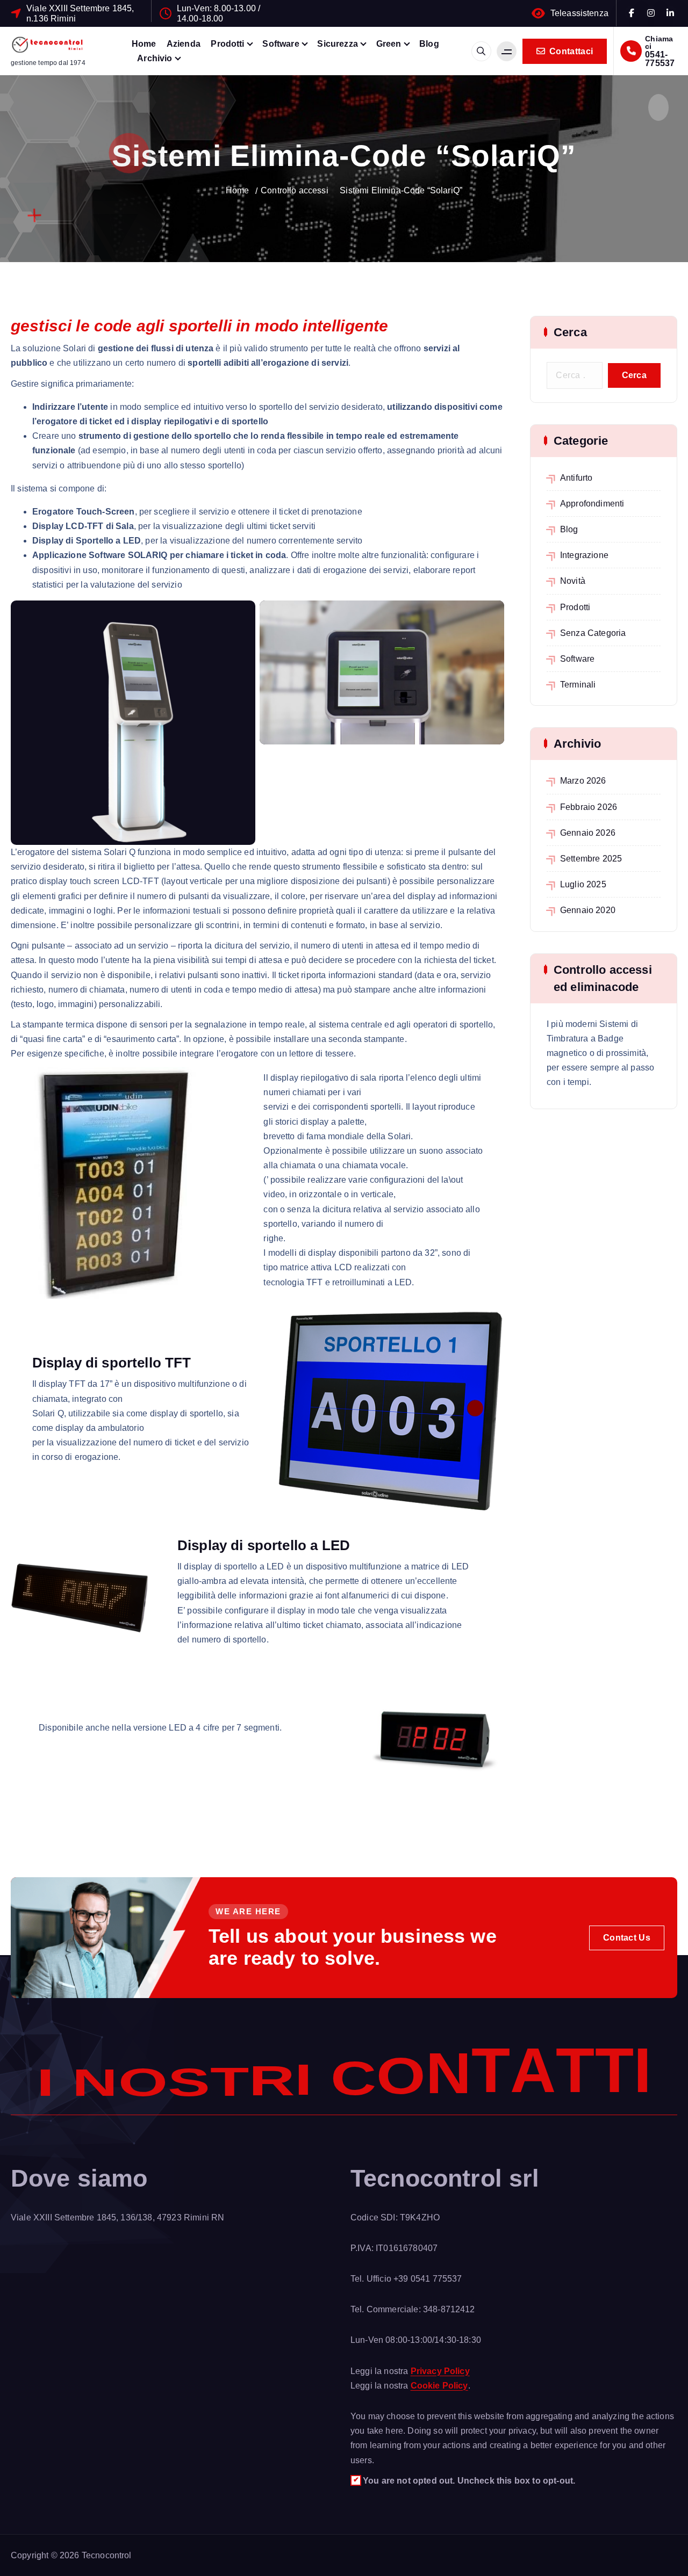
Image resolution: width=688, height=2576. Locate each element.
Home (144, 44)
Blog (429, 44)
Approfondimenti (592, 504)
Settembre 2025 (591, 859)
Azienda (184, 44)
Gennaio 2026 (588, 833)
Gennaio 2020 (588, 910)
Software (281, 44)
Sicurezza (337, 44)
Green (389, 44)
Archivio (155, 58)
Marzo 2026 (583, 781)
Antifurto (576, 478)
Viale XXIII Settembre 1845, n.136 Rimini (80, 13)
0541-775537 (660, 59)
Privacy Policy (440, 2371)
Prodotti (227, 44)
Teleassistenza (579, 13)
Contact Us (627, 1938)
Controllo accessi (295, 190)
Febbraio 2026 (589, 807)
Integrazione (584, 555)
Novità (573, 581)
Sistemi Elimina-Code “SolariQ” (401, 190)
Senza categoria (593, 633)
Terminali (578, 685)
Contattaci (570, 51)
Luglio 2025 (583, 884)
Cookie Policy (439, 2386)
